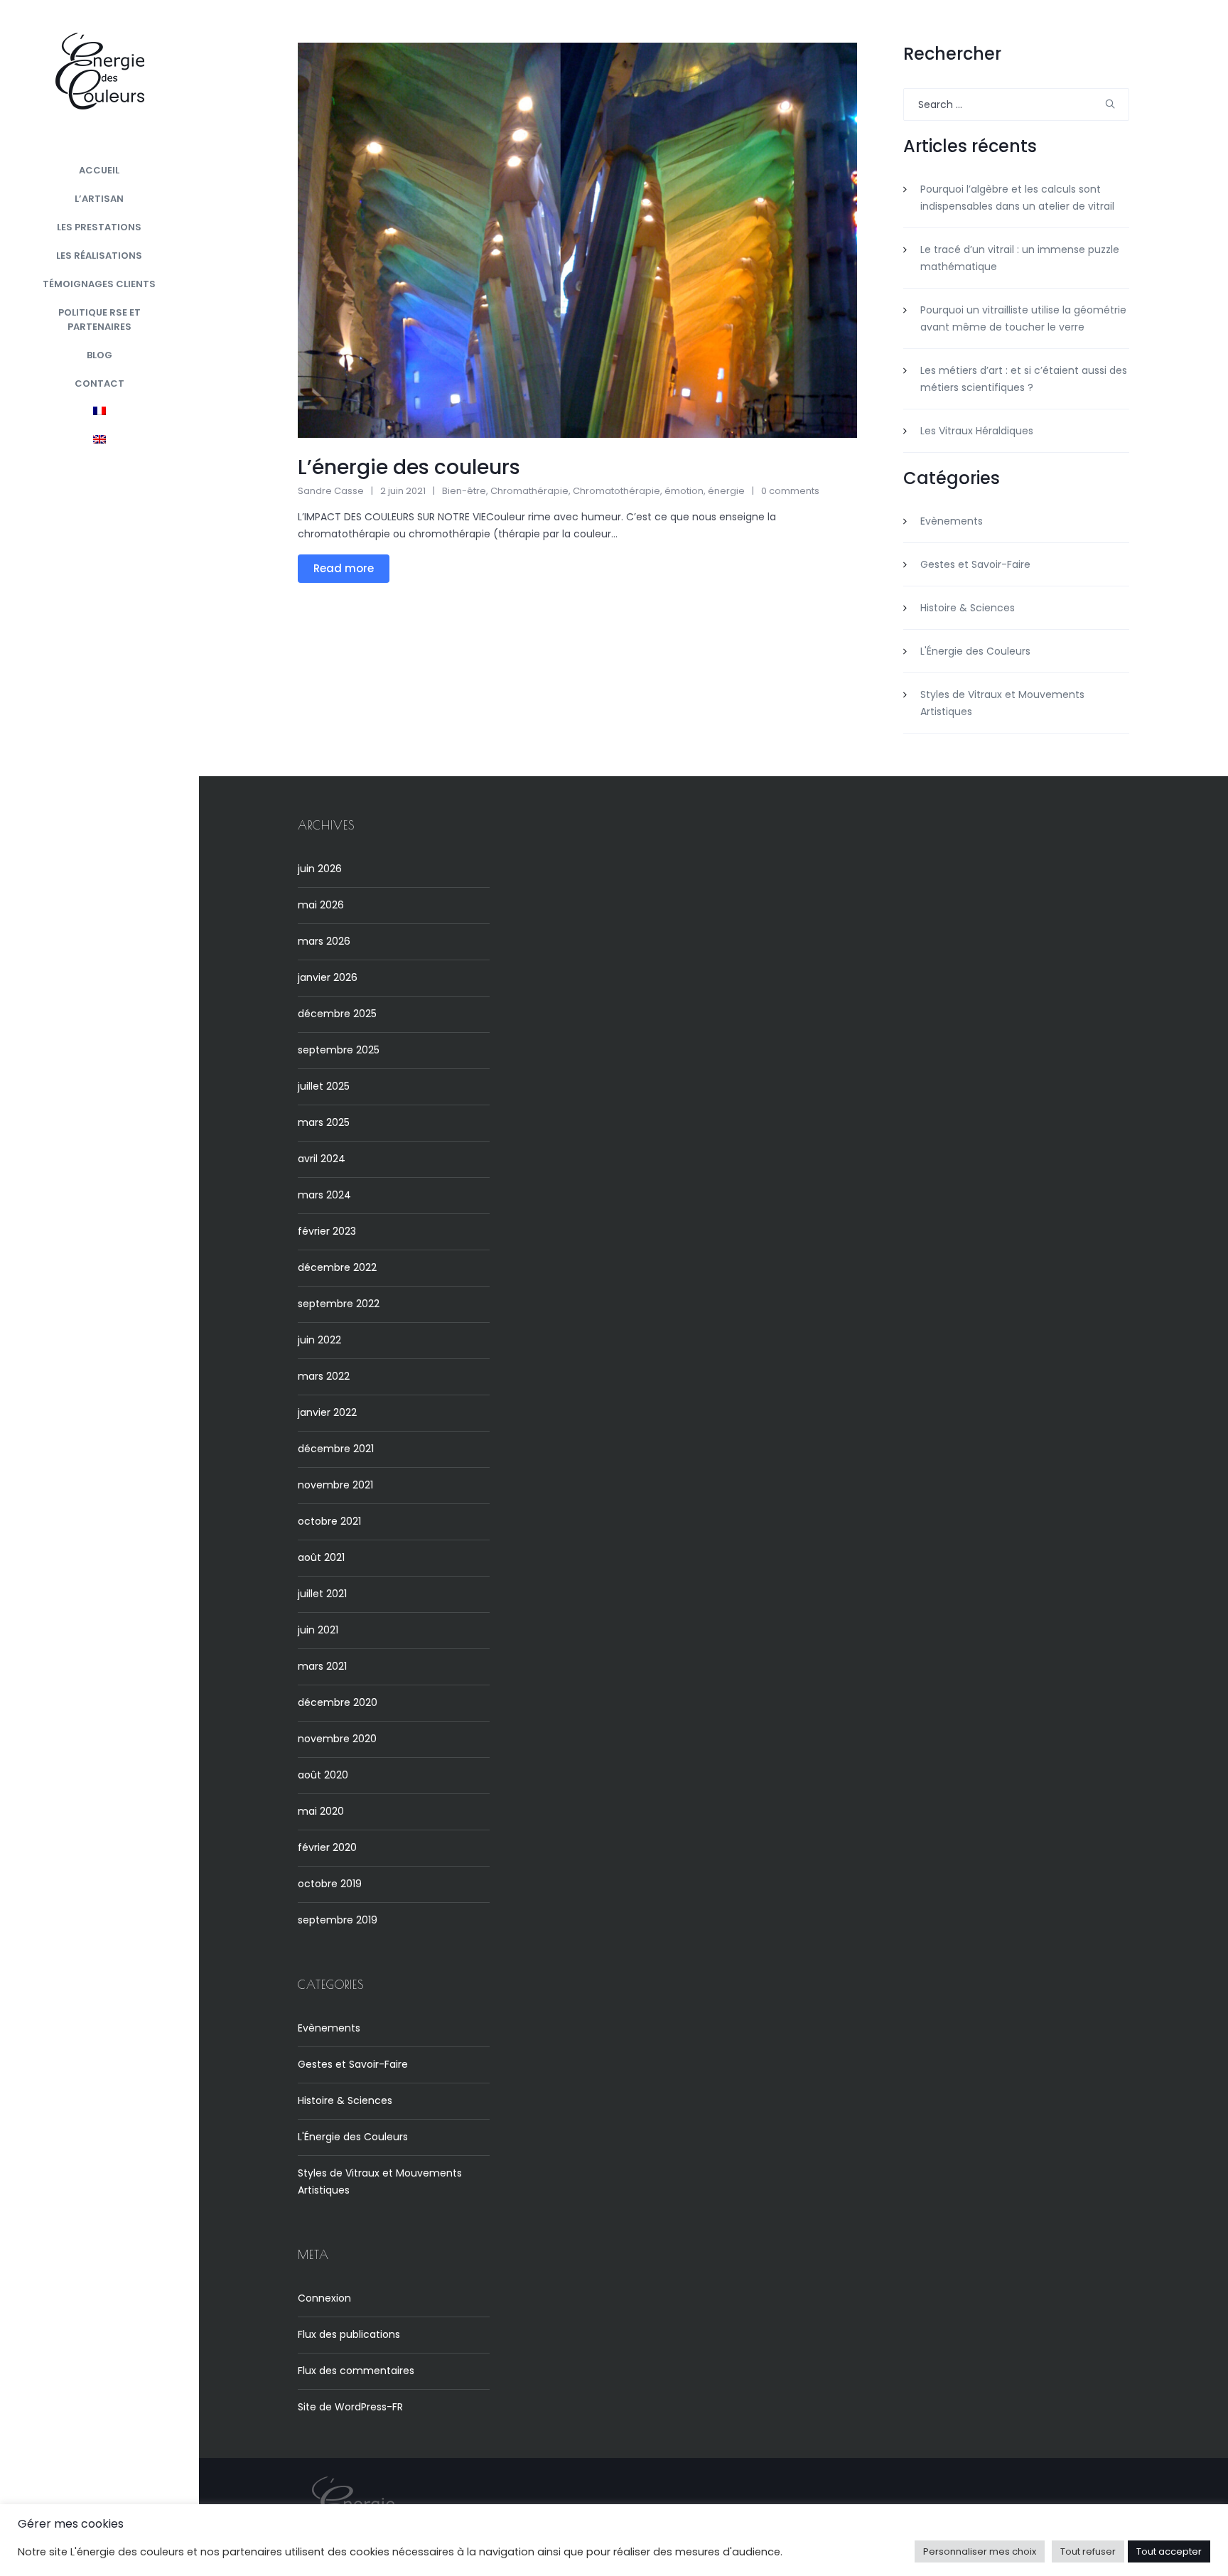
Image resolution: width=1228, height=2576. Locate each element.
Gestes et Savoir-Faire (975, 564)
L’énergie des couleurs (409, 467)
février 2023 (327, 1231)
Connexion (324, 2298)
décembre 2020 (338, 1702)
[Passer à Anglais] (99, 441)
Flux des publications (349, 2334)
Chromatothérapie (616, 491)
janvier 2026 (328, 977)
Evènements (952, 521)
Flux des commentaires (356, 2371)
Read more (344, 568)
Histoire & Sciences (968, 608)
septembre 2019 (338, 1920)
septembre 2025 (339, 1050)
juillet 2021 (322, 1594)
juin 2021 (318, 1630)
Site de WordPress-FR (350, 2407)
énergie (726, 491)
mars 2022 (324, 1376)
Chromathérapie (529, 491)
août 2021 (321, 1557)
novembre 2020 (337, 1739)
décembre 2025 (337, 1014)
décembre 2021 (336, 1449)
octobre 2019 (330, 1884)
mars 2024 (324, 1195)
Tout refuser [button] (1088, 2551)
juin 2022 (319, 1340)
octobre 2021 (329, 1521)
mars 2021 (322, 1666)
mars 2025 (324, 1122)
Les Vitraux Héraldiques (977, 431)
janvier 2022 (327, 1412)
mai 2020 (321, 1811)
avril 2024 (322, 1159)
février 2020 (327, 1847)
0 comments (790, 491)
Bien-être (464, 491)
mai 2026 (321, 905)
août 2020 (323, 1775)
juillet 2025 (324, 1086)
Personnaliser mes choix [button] (980, 2551)
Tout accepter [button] (1169, 2551)
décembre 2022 (337, 1267)
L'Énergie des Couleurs (975, 651)
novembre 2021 (335, 1485)
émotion (684, 491)
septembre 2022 (339, 1304)
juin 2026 (320, 869)
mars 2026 (324, 941)
